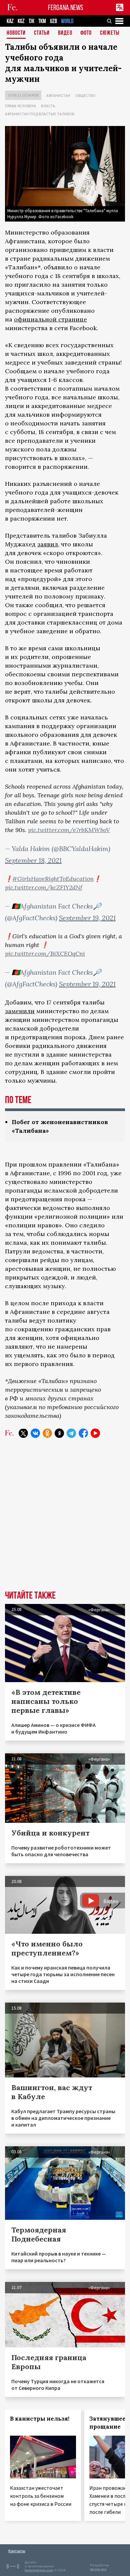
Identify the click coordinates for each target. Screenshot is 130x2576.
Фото (86, 33)
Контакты (17, 2551)
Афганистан (58, 95)
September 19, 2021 (87, 918)
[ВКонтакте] (35, 1433)
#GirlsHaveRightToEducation (53, 879)
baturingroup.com (39, 2570)
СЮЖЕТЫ (110, 33)
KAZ (10, 21)
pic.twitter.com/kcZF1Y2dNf (44, 887)
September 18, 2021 (33, 860)
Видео (65, 33)
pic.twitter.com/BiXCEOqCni (45, 954)
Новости (16, 33)
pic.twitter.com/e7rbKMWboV (69, 830)
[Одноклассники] (47, 1433)
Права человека (20, 106)
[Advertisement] (65, 1519)
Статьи (42, 33)
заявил (48, 544)
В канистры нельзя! (40, 2419)
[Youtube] (95, 1433)
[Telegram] (71, 1433)
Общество (85, 95)
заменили (20, 1011)
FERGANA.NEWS (66, 8)
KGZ (21, 21)
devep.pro (98, 2569)
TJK (31, 21)
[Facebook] (83, 1433)
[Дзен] (59, 1433)
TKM (42, 21)
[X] (23, 1433)
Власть (48, 106)
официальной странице (50, 319)
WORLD (67, 21)
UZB (53, 21)
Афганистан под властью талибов (40, 114)
